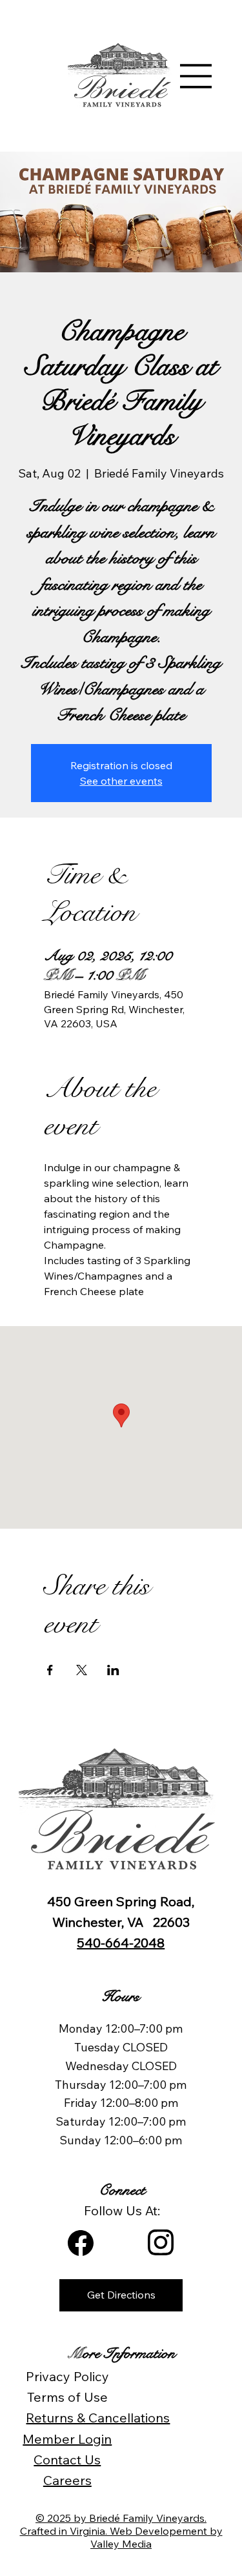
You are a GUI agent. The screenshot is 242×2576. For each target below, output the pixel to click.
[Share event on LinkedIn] (113, 1670)
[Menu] (196, 76)
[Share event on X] (82, 1670)
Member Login (67, 2439)
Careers (67, 2480)
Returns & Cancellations (98, 2418)
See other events (121, 781)
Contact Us (67, 2460)
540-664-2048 (121, 1943)
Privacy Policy (67, 2376)
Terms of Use (67, 2397)
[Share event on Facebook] (50, 1670)
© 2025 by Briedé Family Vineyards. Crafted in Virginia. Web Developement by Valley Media (121, 2531)
